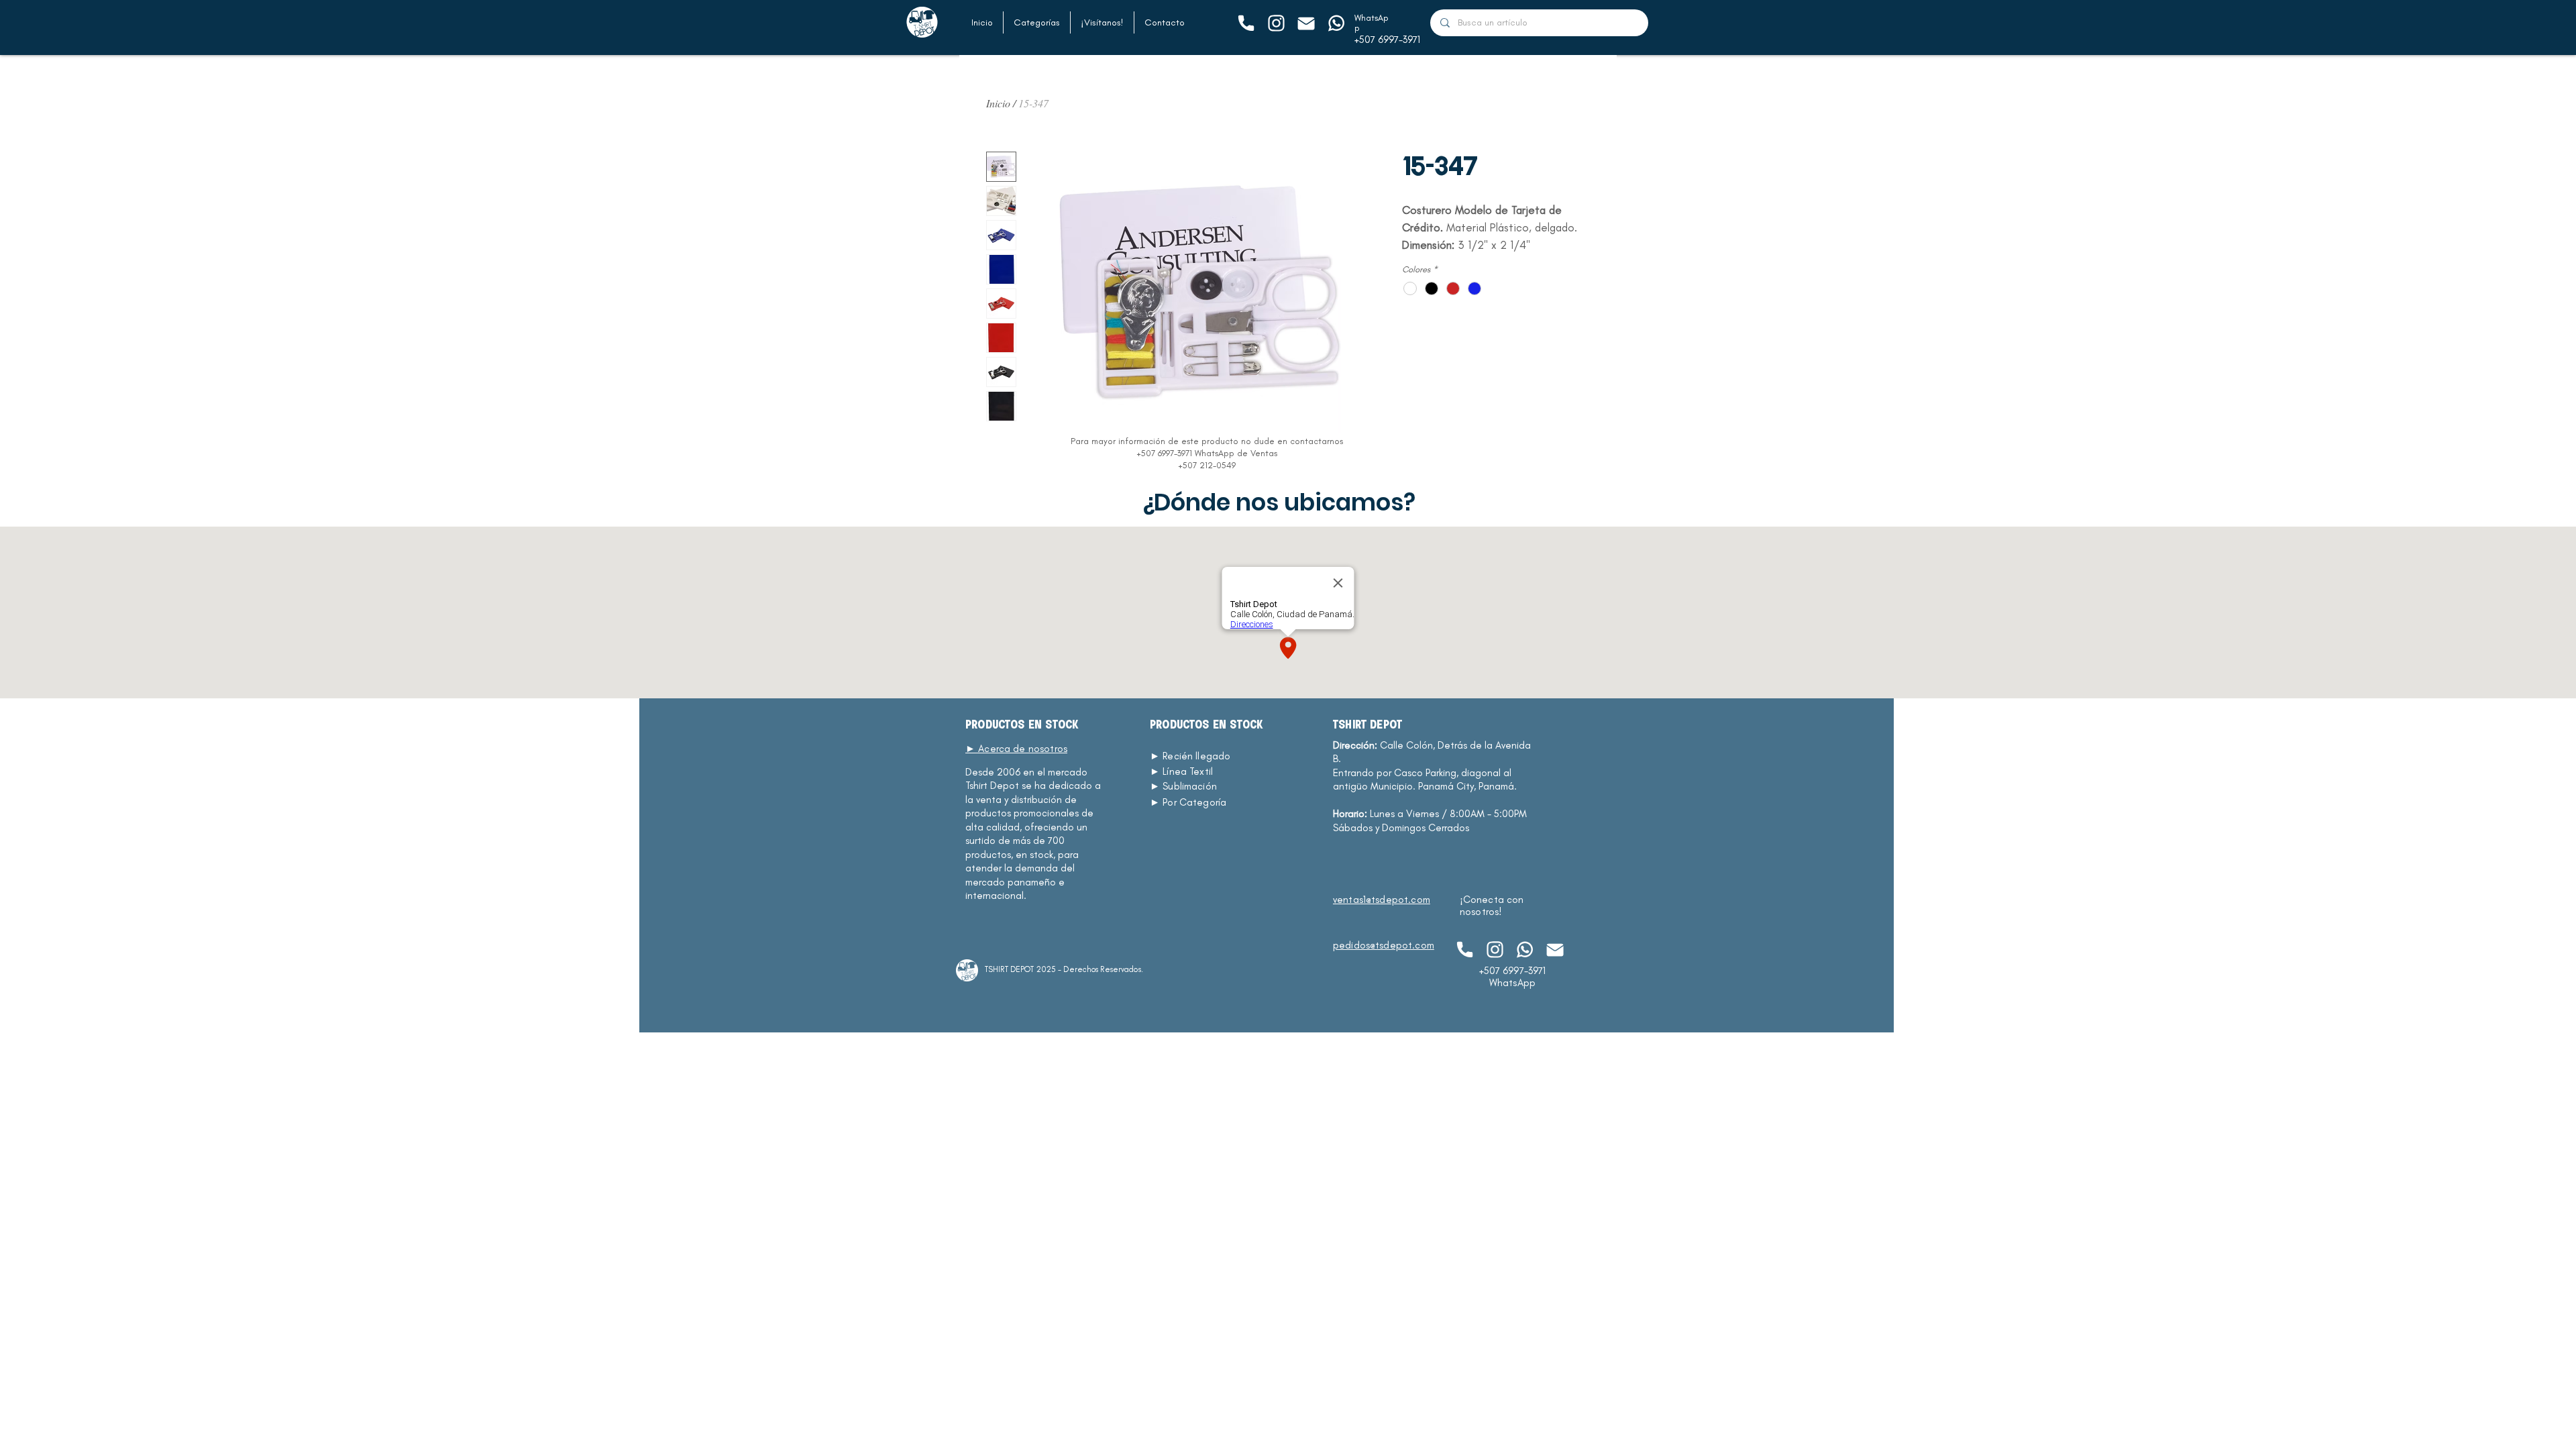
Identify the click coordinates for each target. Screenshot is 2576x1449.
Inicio (998, 103)
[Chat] (1245, 23)
